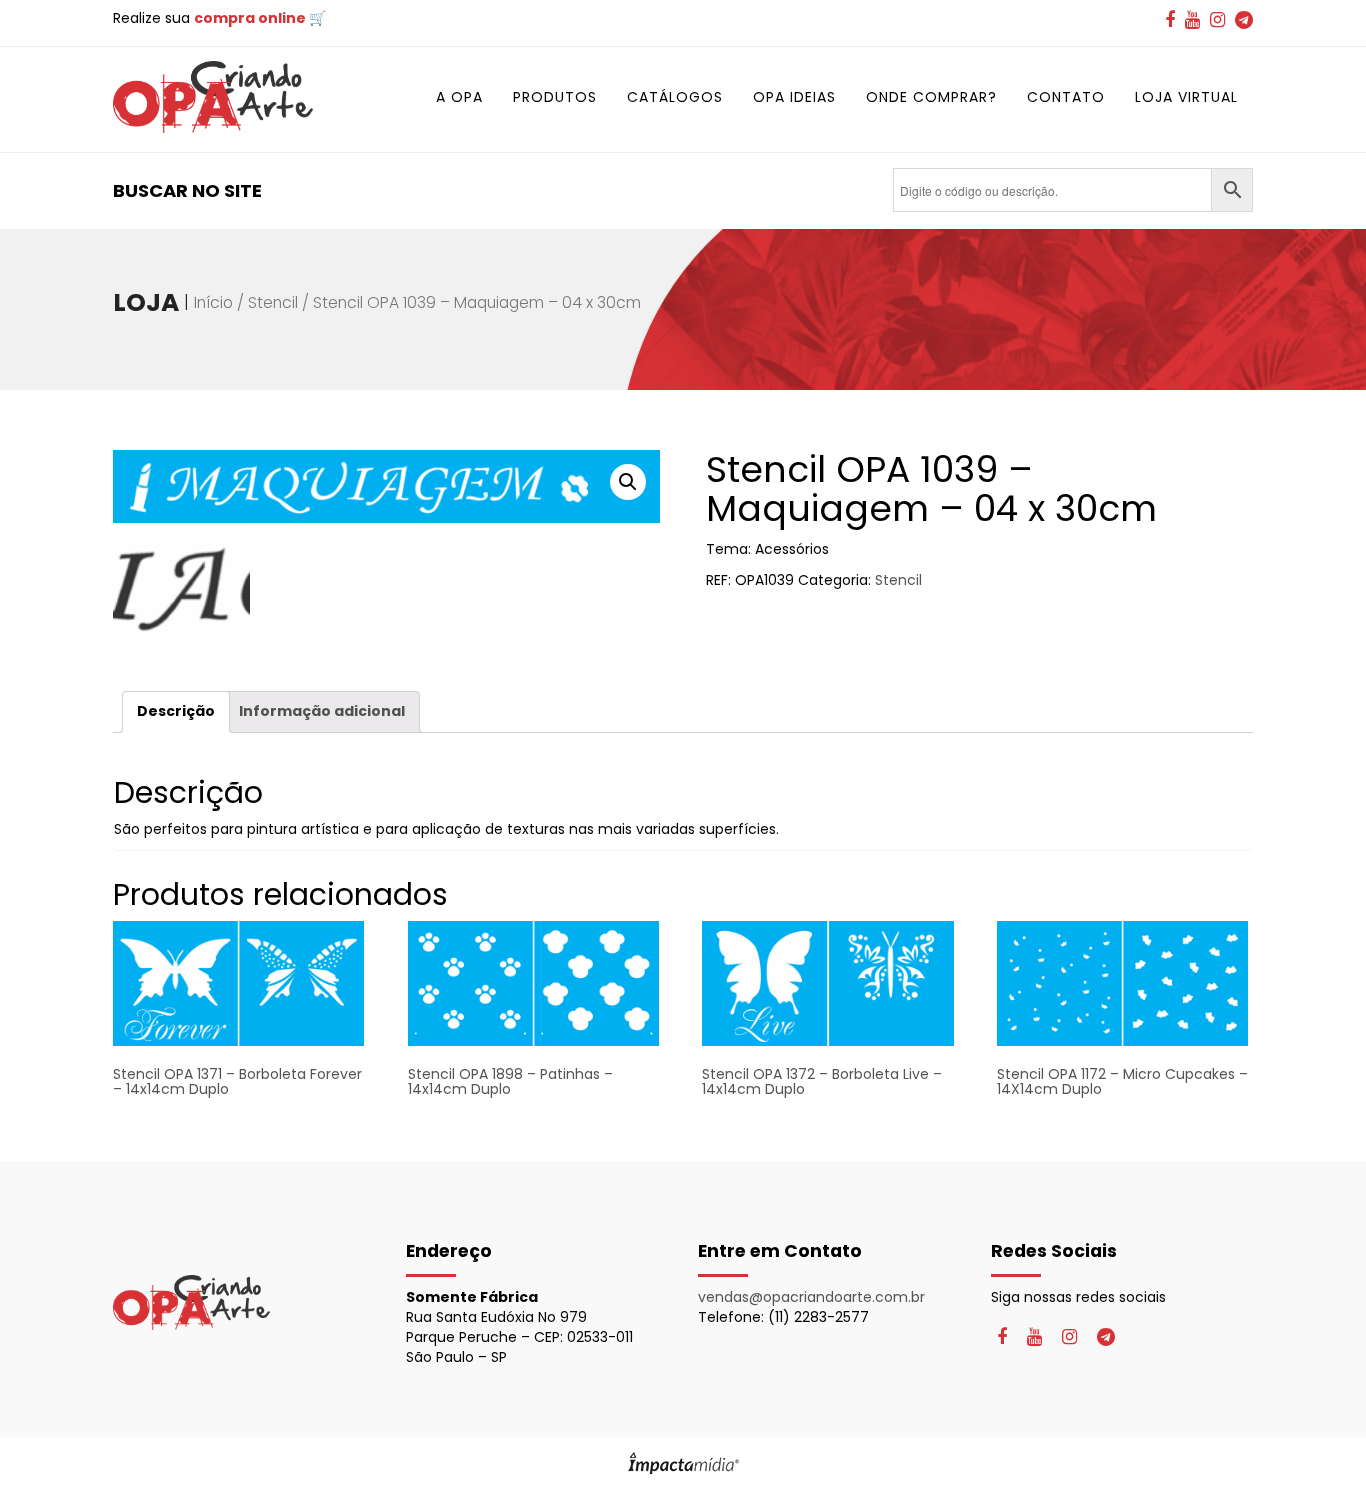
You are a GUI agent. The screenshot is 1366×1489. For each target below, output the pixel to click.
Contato (1066, 97)
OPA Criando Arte (213, 97)
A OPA (459, 97)
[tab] (176, 711)
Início (213, 302)
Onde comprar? (931, 97)
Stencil (273, 302)
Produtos (555, 97)
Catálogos (675, 97)
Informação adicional (322, 711)
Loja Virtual (1186, 97)
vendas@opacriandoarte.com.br (811, 1297)
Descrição (176, 711)
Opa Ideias (794, 97)
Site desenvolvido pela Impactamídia (683, 1463)
